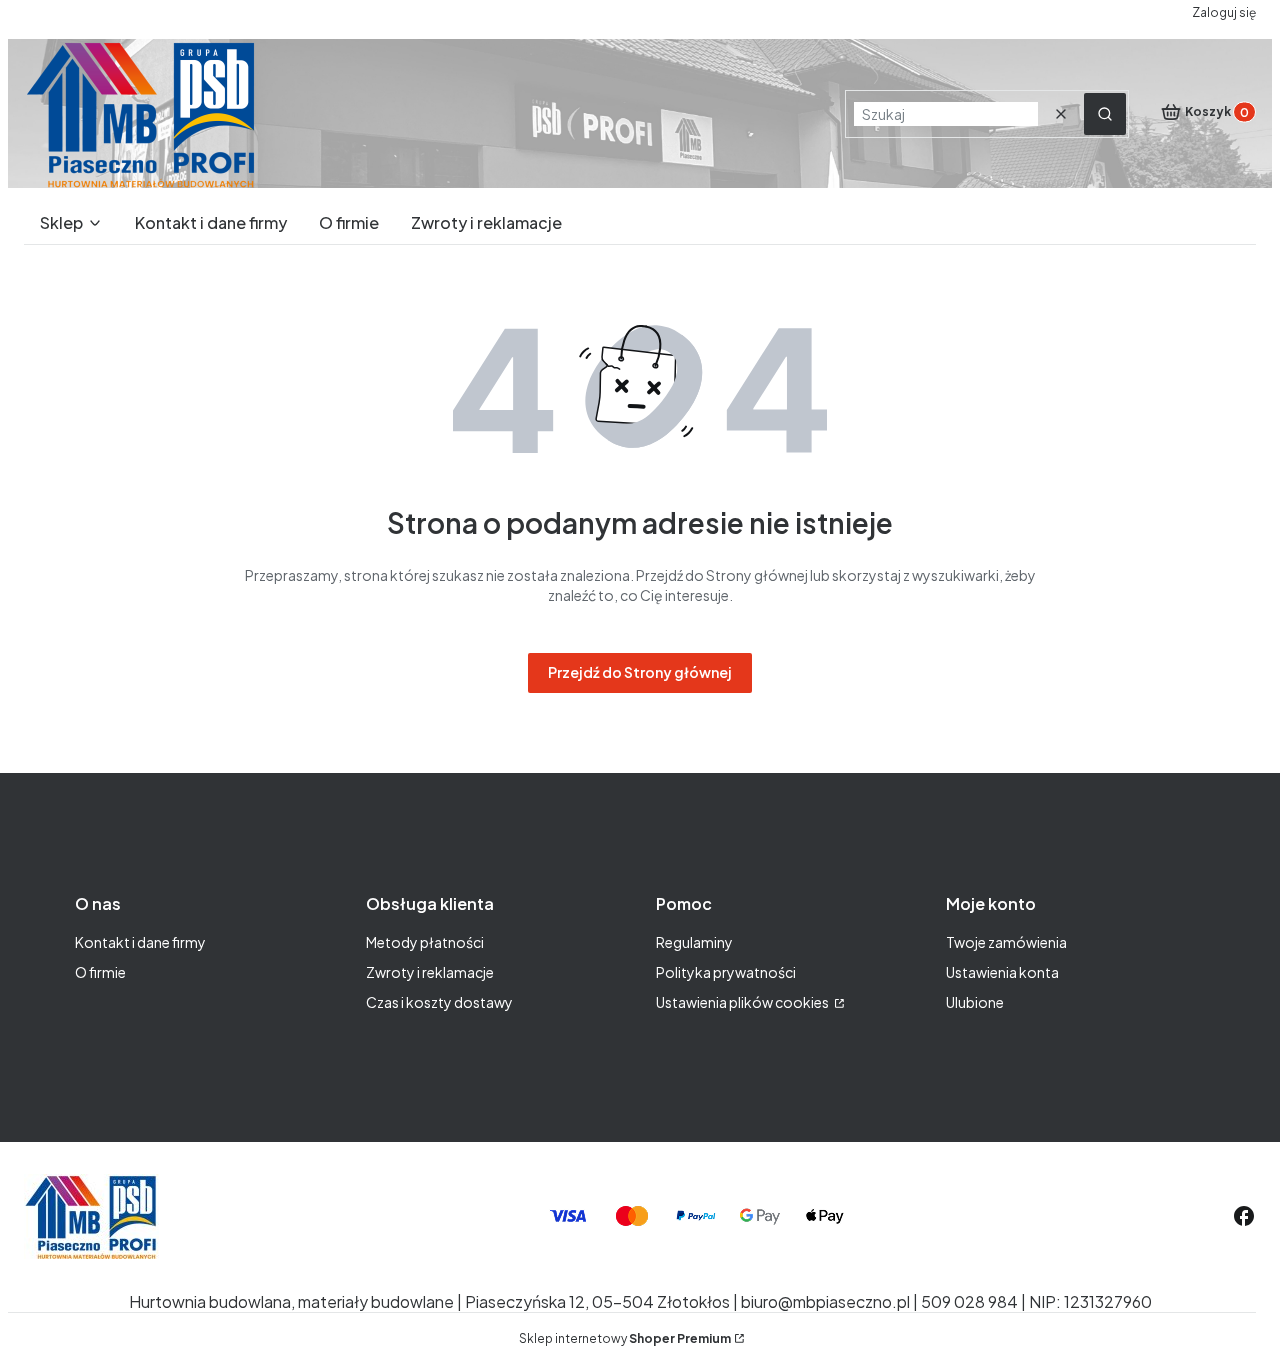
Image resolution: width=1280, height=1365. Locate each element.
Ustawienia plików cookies (743, 1002)
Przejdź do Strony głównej (640, 672)
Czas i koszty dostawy (439, 1002)
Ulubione (975, 1002)
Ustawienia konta (1002, 972)
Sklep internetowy (625, 1338)
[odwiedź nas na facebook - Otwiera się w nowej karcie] (1244, 1216)
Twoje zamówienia (1006, 942)
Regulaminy (694, 942)
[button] (1105, 114)
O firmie (100, 972)
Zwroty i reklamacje (430, 972)
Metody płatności (425, 942)
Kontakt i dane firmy (140, 942)
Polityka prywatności (726, 972)
